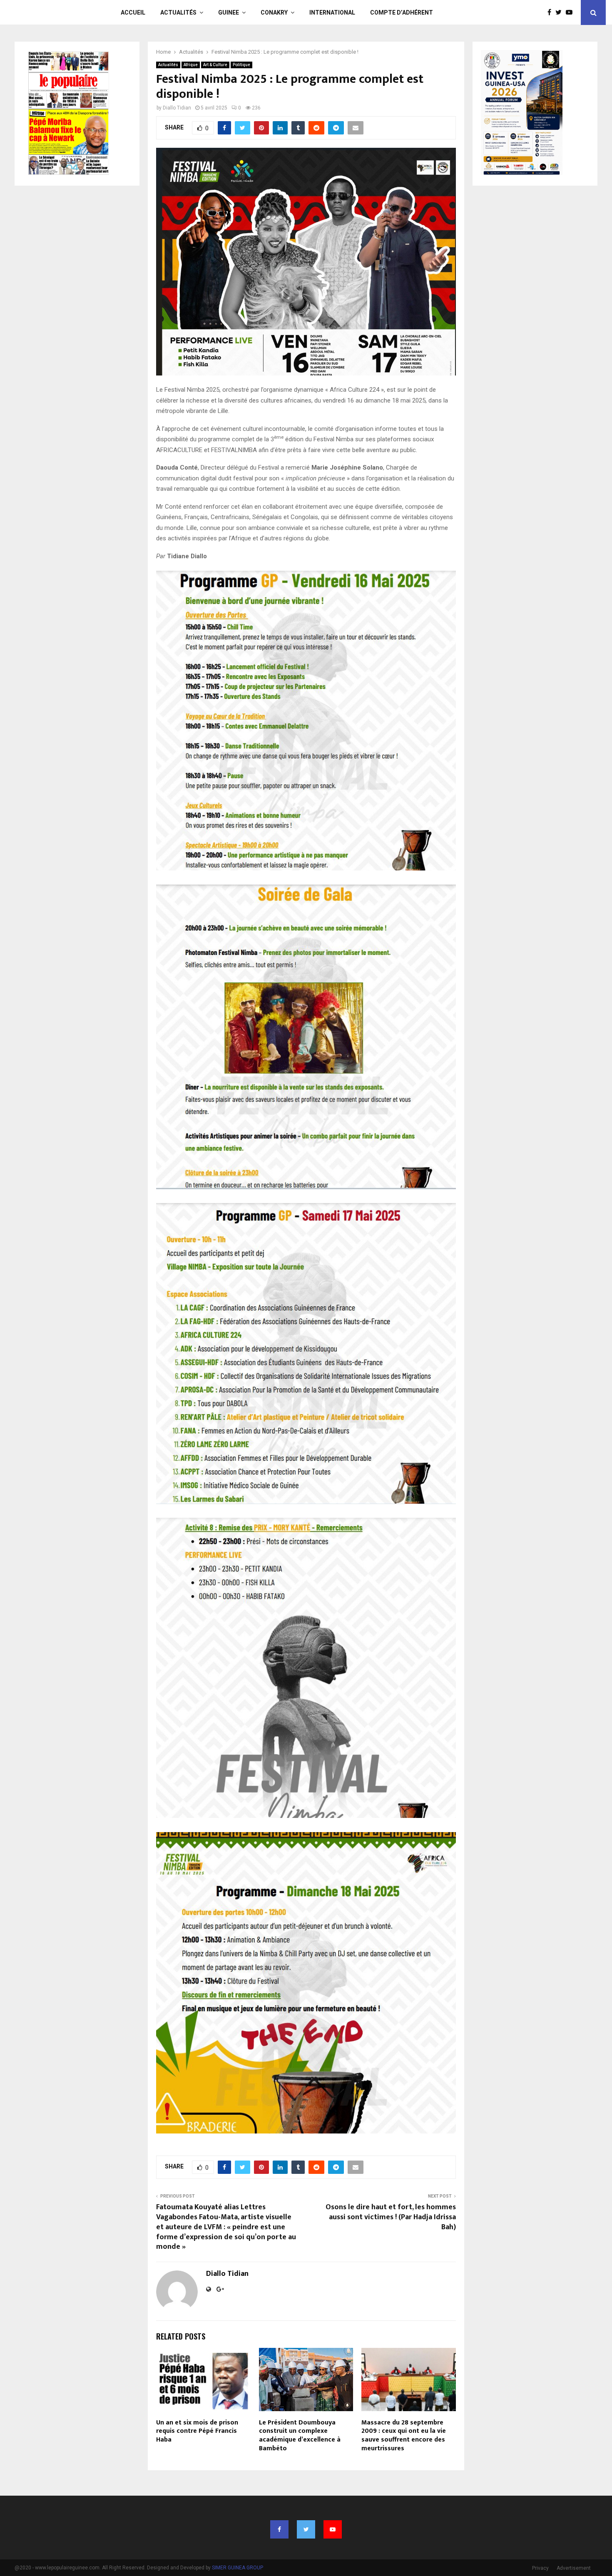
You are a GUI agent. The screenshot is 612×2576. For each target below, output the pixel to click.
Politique (241, 65)
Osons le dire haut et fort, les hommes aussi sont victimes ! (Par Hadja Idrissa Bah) (391, 2217)
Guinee (229, 12)
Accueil (133, 12)
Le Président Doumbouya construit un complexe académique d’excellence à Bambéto (300, 2436)
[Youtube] (571, 12)
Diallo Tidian (177, 108)
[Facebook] (551, 12)
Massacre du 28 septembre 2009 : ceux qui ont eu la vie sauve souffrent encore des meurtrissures (404, 2436)
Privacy (540, 2568)
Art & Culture (215, 65)
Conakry (274, 12)
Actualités (178, 12)
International (332, 12)
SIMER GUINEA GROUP (238, 2568)
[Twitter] (561, 12)
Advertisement (574, 2568)
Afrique (191, 65)
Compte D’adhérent (402, 12)
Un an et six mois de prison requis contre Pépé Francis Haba (197, 2431)
